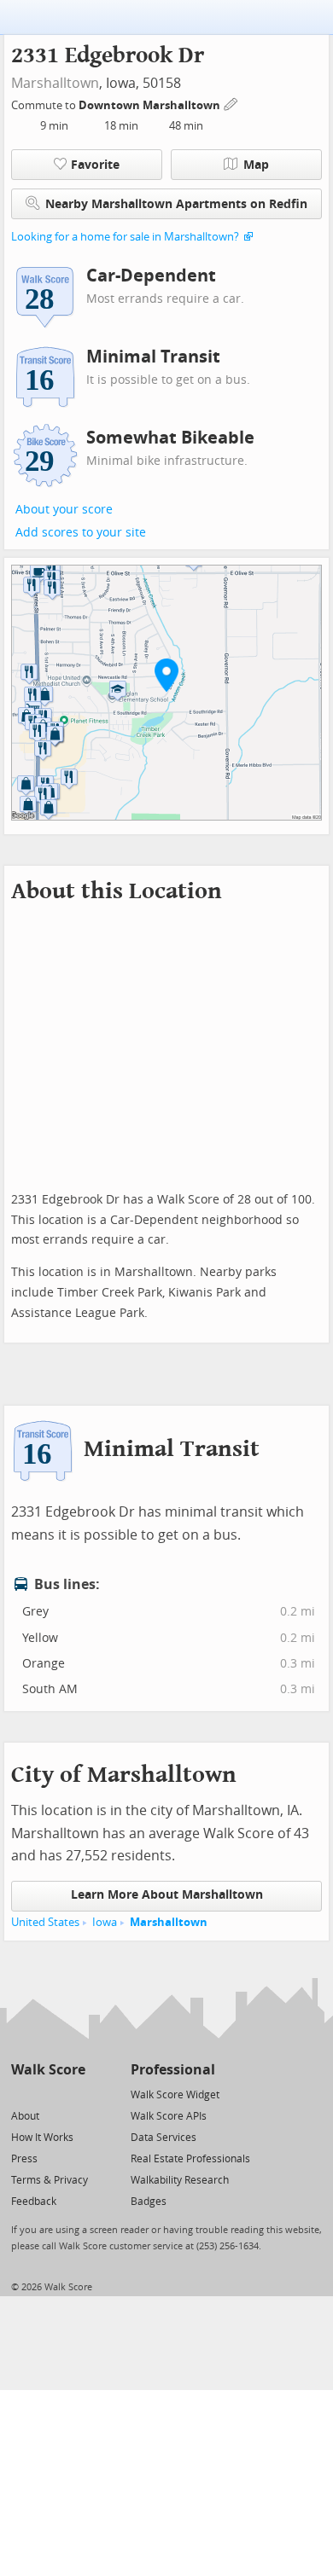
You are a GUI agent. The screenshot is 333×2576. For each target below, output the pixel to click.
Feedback (34, 2202)
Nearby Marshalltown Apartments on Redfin (176, 204)
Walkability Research (180, 2180)
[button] (166, 675)
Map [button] (256, 165)
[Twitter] (21, 2094)
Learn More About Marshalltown (167, 1895)
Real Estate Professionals (190, 2159)
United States (45, 1922)
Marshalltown (55, 83)
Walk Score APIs (169, 2116)
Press (24, 2159)
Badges (149, 2202)
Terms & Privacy (50, 2180)
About (25, 2116)
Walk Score (48, 2070)
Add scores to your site (81, 533)
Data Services (164, 2138)
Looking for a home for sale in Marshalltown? (125, 237)
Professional (173, 2070)
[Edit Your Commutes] (231, 103)
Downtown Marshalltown (151, 105)
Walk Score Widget (175, 2095)
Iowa (105, 1922)
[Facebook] (47, 2094)
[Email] (74, 2094)
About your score (64, 510)
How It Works (42, 2138)
